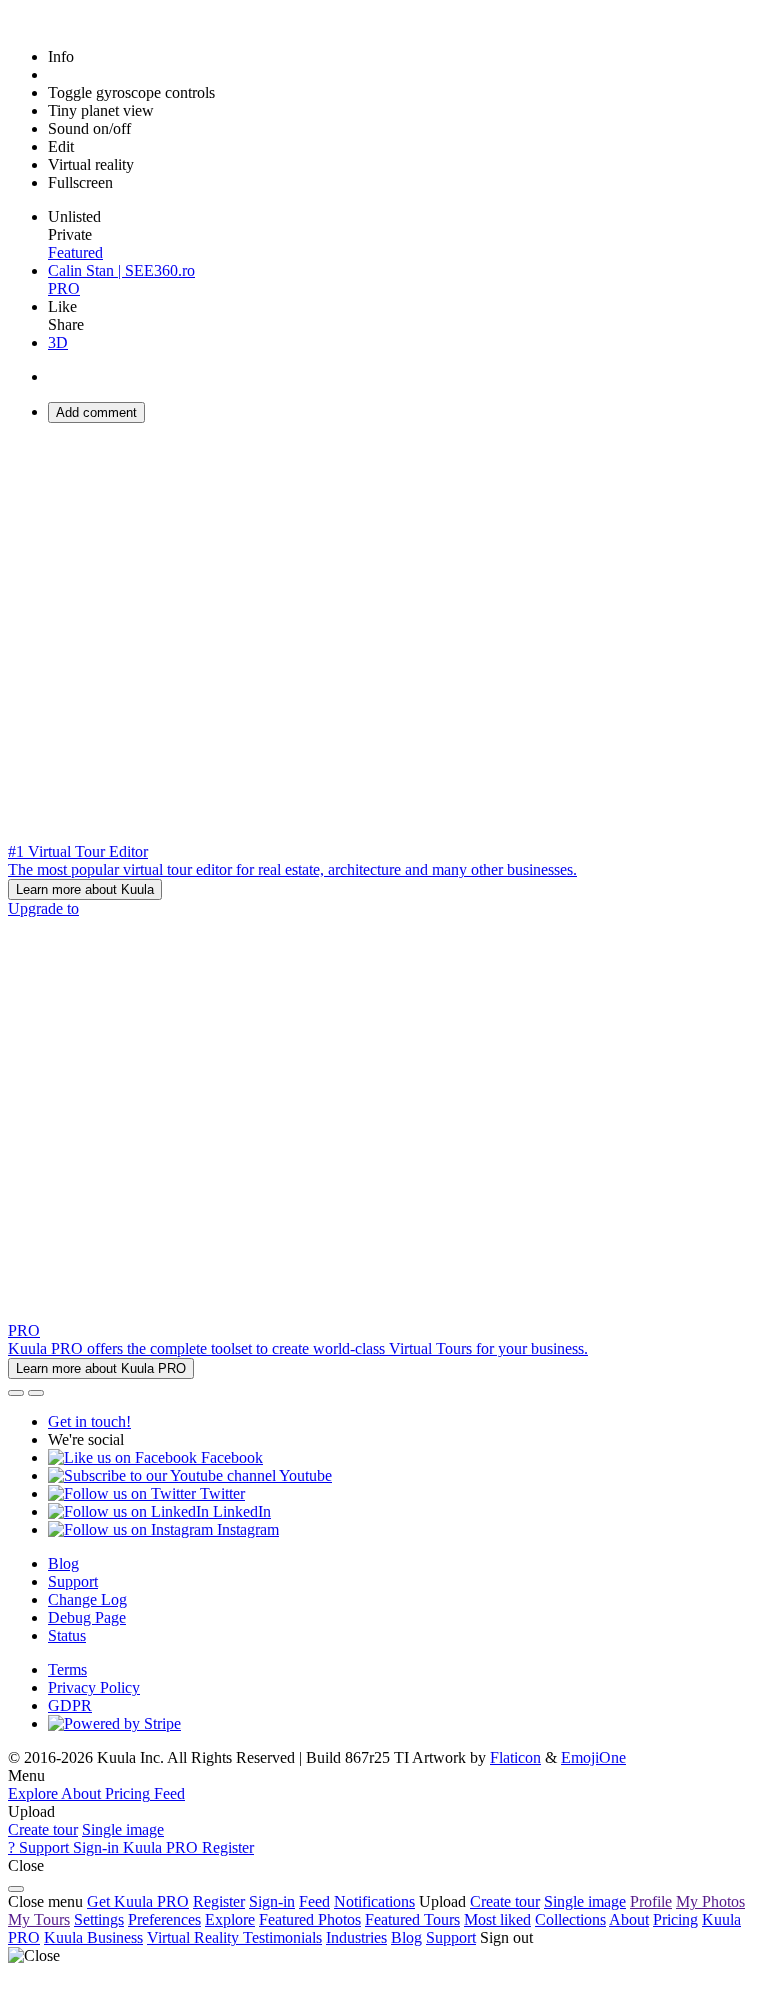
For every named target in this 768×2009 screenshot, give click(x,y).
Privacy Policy (94, 1687)
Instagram (246, 1529)
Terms (67, 1669)
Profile (651, 1901)
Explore (230, 1919)
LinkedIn (240, 1511)
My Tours (39, 1919)
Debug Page (87, 1617)
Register (219, 1901)
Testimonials (282, 1937)
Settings (99, 1919)
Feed (314, 1901)
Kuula (93, 1937)
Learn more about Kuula (85, 889)
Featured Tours (412, 1919)
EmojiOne (593, 1757)
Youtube (304, 1475)
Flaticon (515, 1757)
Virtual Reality (195, 1937)
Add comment (96, 412)
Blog (63, 1563)
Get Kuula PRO (138, 1901)
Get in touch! (89, 1421)
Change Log (87, 1599)
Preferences (164, 1919)
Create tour (43, 1829)
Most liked (497, 1919)
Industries (356, 1937)
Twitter (220, 1493)
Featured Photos (310, 1919)
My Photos (710, 1901)
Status (67, 1635)
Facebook (230, 1457)
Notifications (374, 1901)
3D (58, 342)
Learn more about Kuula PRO (101, 1368)
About (629, 1919)
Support (73, 1581)
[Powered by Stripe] (114, 1723)
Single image (123, 1829)
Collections (570, 1919)
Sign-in (272, 1901)
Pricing (675, 1919)
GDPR (70, 1705)
